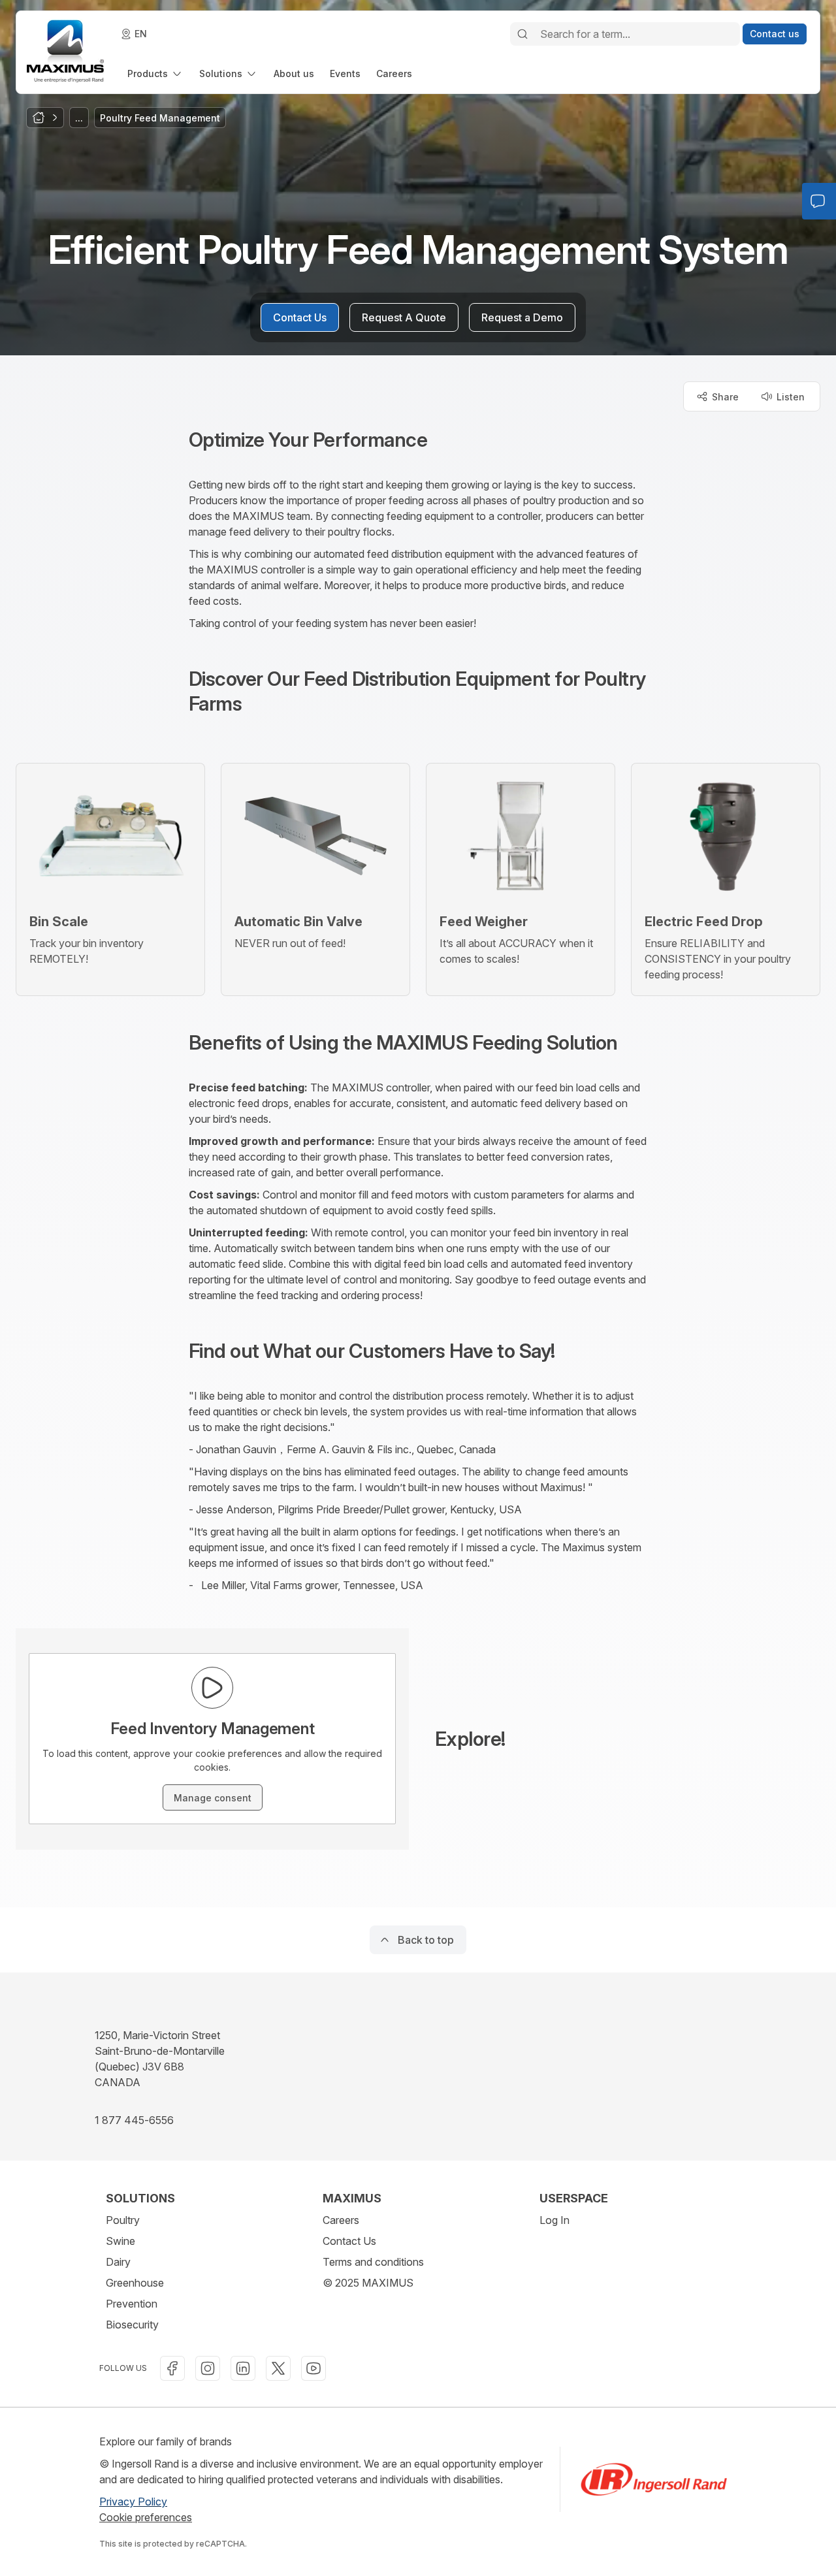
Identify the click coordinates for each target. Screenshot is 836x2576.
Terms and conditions (373, 2262)
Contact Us (349, 2241)
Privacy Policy (133, 2502)
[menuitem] (155, 73)
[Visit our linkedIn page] (243, 2368)
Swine (121, 2241)
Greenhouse (135, 2283)
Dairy (118, 2262)
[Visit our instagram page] (208, 2368)
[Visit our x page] (278, 2368)
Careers (341, 2220)
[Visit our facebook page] (172, 2368)
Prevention (132, 2304)
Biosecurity (132, 2325)
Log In (555, 2220)
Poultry (123, 2220)
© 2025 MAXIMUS (368, 2283)
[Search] (522, 34)
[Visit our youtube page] (313, 2368)
